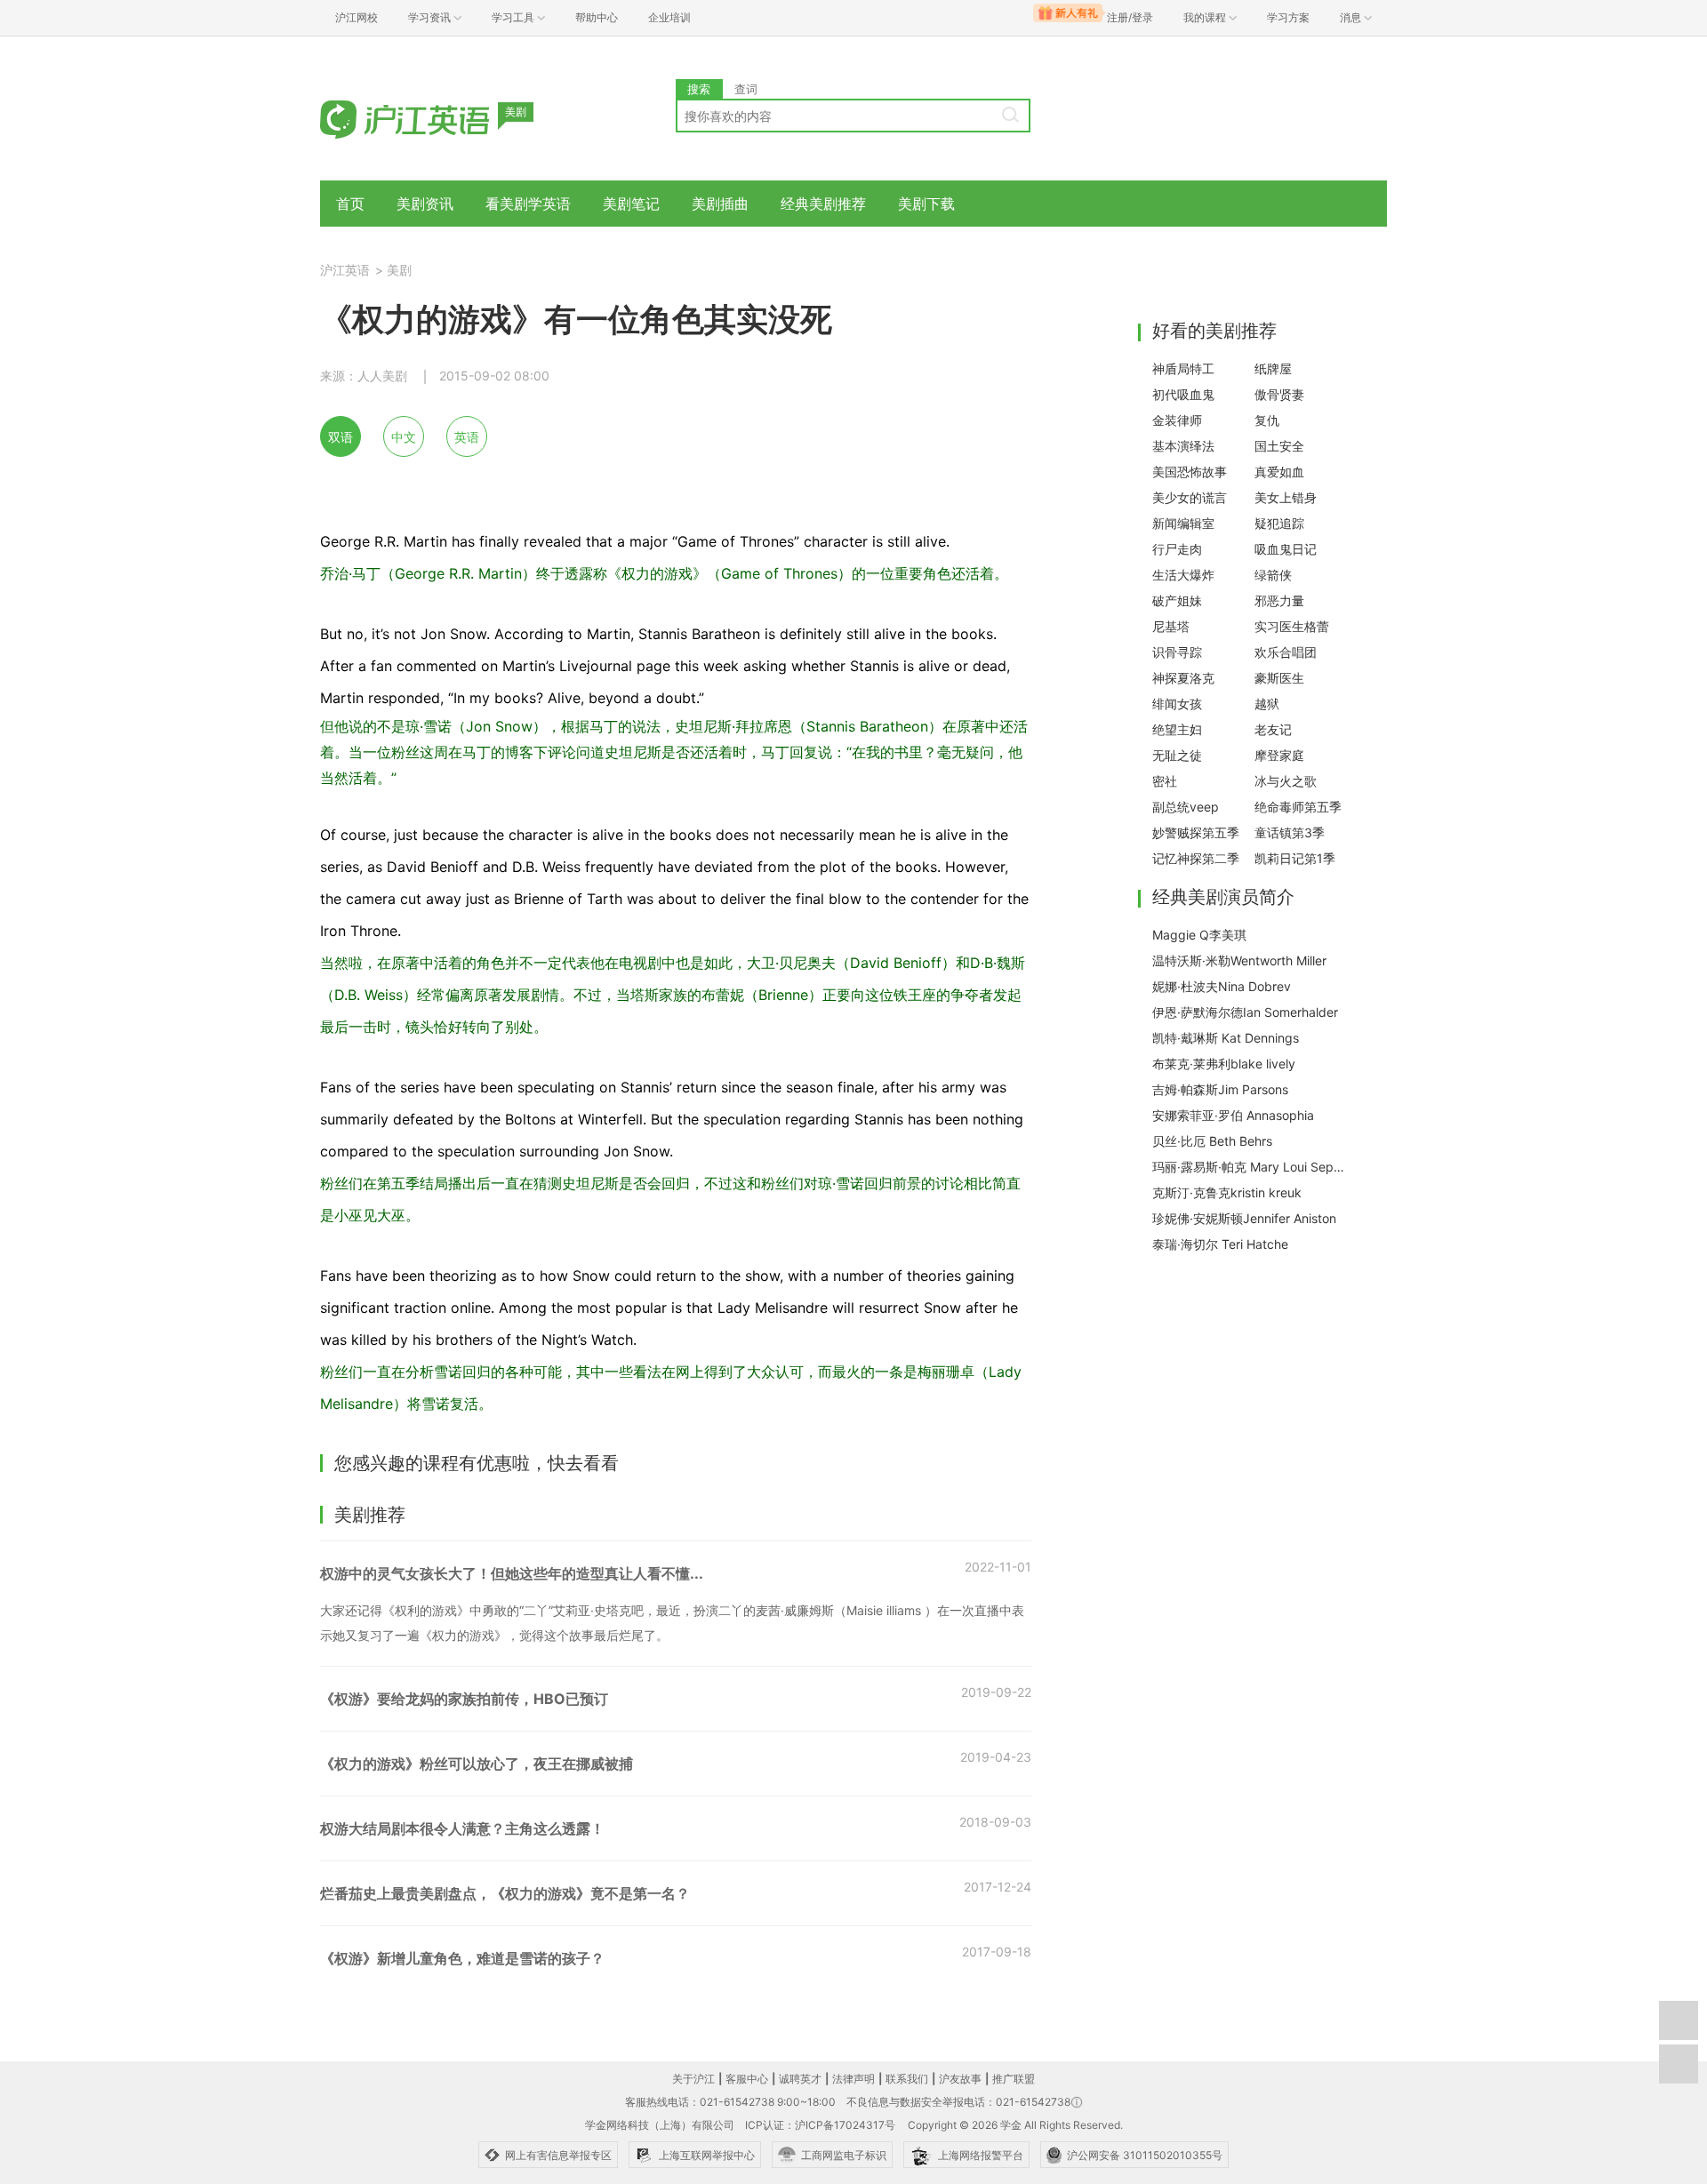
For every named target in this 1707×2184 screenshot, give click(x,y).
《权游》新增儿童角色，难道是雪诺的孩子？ (462, 1958)
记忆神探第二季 (1196, 858)
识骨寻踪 (1177, 652)
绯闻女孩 (1177, 704)
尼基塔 (1171, 626)
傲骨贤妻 (1279, 394)
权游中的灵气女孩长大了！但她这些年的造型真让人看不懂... (512, 1573)
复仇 (1267, 420)
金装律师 (1177, 420)
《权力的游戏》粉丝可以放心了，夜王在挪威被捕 (477, 1764)
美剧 (399, 270)
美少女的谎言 (1190, 497)
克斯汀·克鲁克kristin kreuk (1227, 1192)
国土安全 (1279, 446)
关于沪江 (693, 2079)
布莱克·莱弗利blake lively (1224, 1064)
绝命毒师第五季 (1298, 807)
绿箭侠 (1273, 575)
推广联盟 (1014, 2079)
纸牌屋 (1273, 368)
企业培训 (669, 17)
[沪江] (431, 118)
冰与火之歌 (1286, 781)
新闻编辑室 (1183, 523)
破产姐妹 (1177, 600)
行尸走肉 (1177, 549)
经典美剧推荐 (823, 204)
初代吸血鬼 (1183, 394)
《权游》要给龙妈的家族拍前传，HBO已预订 (464, 1699)
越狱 (1267, 704)
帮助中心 (597, 17)
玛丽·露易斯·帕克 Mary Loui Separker (1250, 1167)
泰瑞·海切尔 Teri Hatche (1220, 1244)
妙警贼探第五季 (1196, 832)
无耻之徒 (1177, 755)
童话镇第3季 (1290, 832)
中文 (404, 437)
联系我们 (907, 2079)
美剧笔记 (631, 204)
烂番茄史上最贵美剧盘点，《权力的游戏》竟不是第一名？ (505, 1893)
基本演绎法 (1183, 446)
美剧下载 (926, 204)
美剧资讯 (425, 204)
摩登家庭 (1279, 755)
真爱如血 (1279, 472)
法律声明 (853, 2079)
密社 (1165, 781)
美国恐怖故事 (1190, 472)
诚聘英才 (800, 2079)
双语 (341, 437)
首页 (350, 204)
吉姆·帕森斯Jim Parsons (1220, 1089)
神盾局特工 (1183, 368)
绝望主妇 (1177, 729)
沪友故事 (960, 2079)
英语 (467, 437)
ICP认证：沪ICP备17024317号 (820, 2125)
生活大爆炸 (1183, 575)
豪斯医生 (1279, 678)
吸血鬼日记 (1286, 549)
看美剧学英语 (528, 204)
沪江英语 (345, 270)
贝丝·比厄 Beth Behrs (1212, 1141)
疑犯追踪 (1279, 523)
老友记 (1273, 729)
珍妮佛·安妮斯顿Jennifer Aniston (1244, 1218)
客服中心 (747, 2079)
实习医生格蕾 (1292, 626)
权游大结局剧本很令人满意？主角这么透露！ (462, 1828)
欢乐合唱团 (1286, 652)
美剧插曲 (720, 204)
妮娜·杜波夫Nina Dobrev (1222, 986)
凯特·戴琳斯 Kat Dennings (1226, 1038)
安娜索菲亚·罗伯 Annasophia (1233, 1115)
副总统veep (1186, 807)
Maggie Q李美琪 (1199, 935)
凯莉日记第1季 (1295, 858)
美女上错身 (1286, 497)
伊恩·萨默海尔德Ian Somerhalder (1245, 1012)
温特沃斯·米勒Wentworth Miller (1239, 960)
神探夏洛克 (1183, 678)
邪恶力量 (1279, 600)
